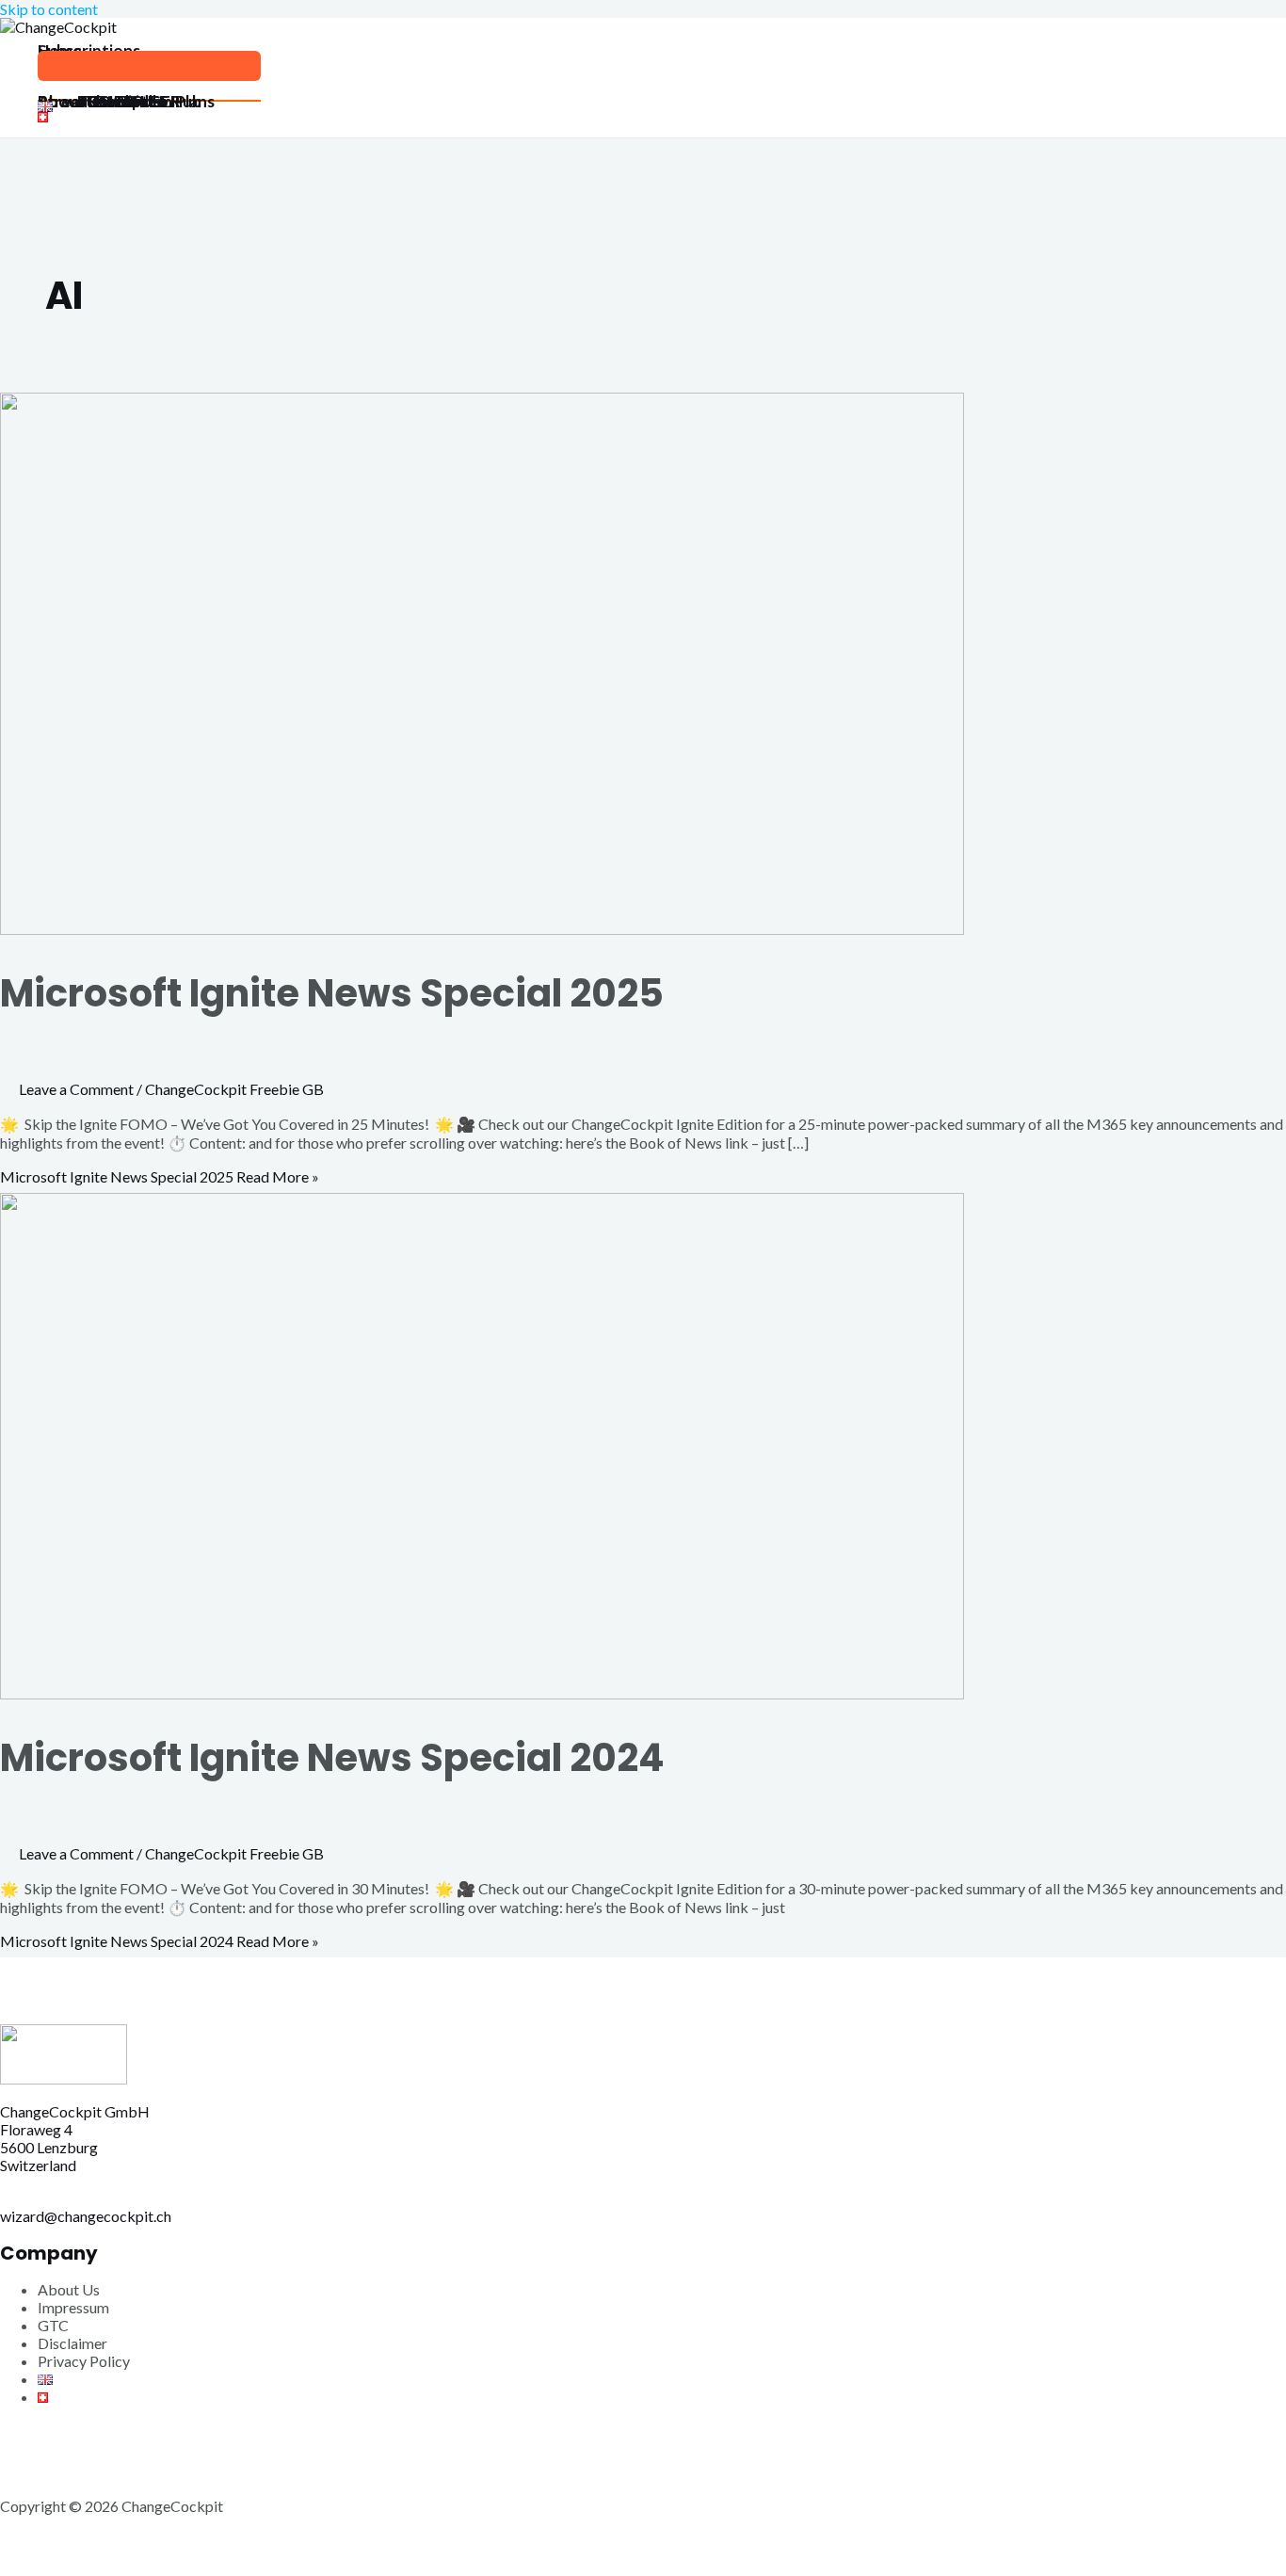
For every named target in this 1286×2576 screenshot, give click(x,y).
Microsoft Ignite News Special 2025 (332, 993)
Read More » (160, 1176)
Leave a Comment (76, 1089)
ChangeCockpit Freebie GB (234, 1089)
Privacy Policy (84, 2361)
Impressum (73, 2307)
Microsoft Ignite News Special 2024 (332, 1758)
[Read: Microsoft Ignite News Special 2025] (482, 929)
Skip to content (49, 9)
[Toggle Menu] (149, 66)
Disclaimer (72, 2343)
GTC (53, 2325)
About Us (69, 2289)
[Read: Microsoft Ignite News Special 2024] (482, 1693)
